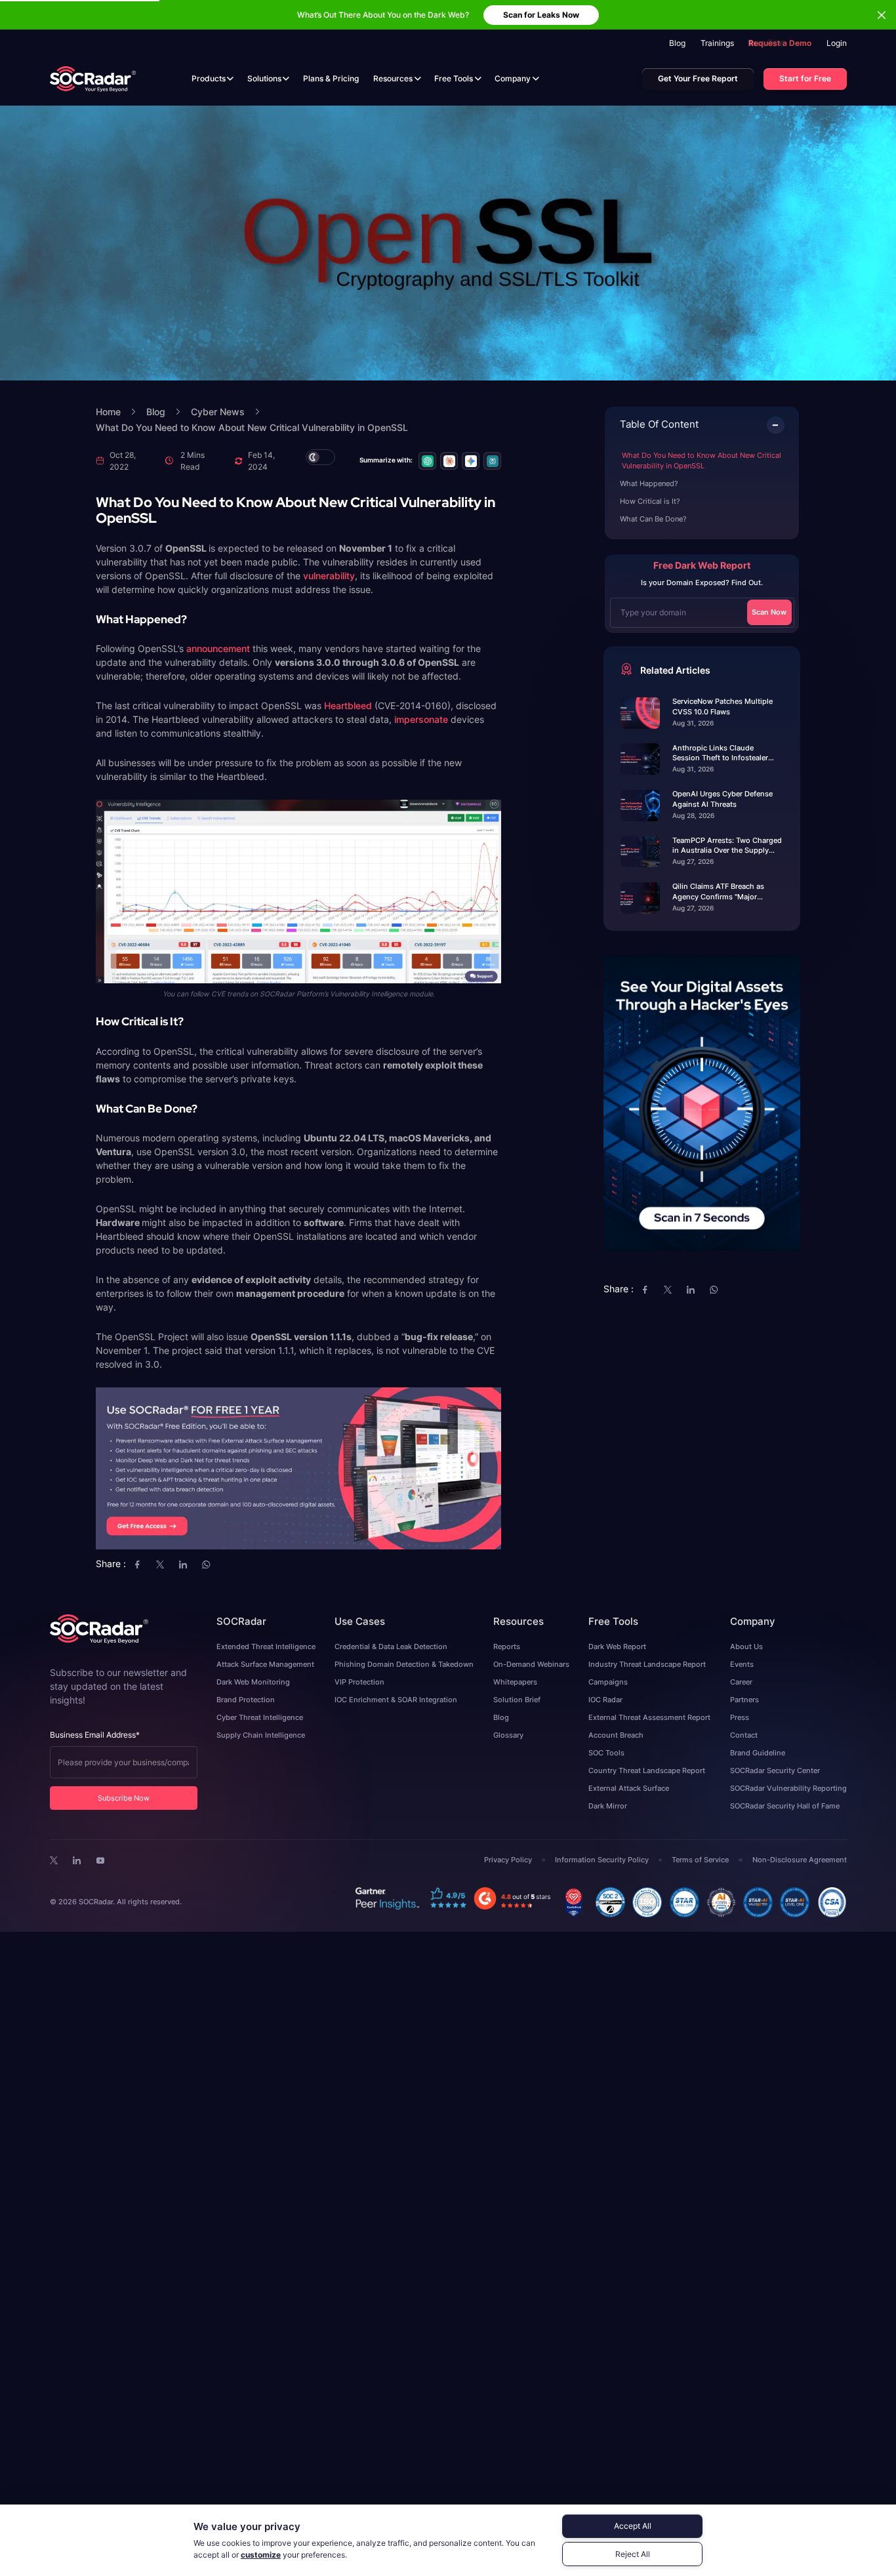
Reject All (633, 2554)
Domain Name (351, 1287)
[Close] (565, 1204)
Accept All (633, 2526)
